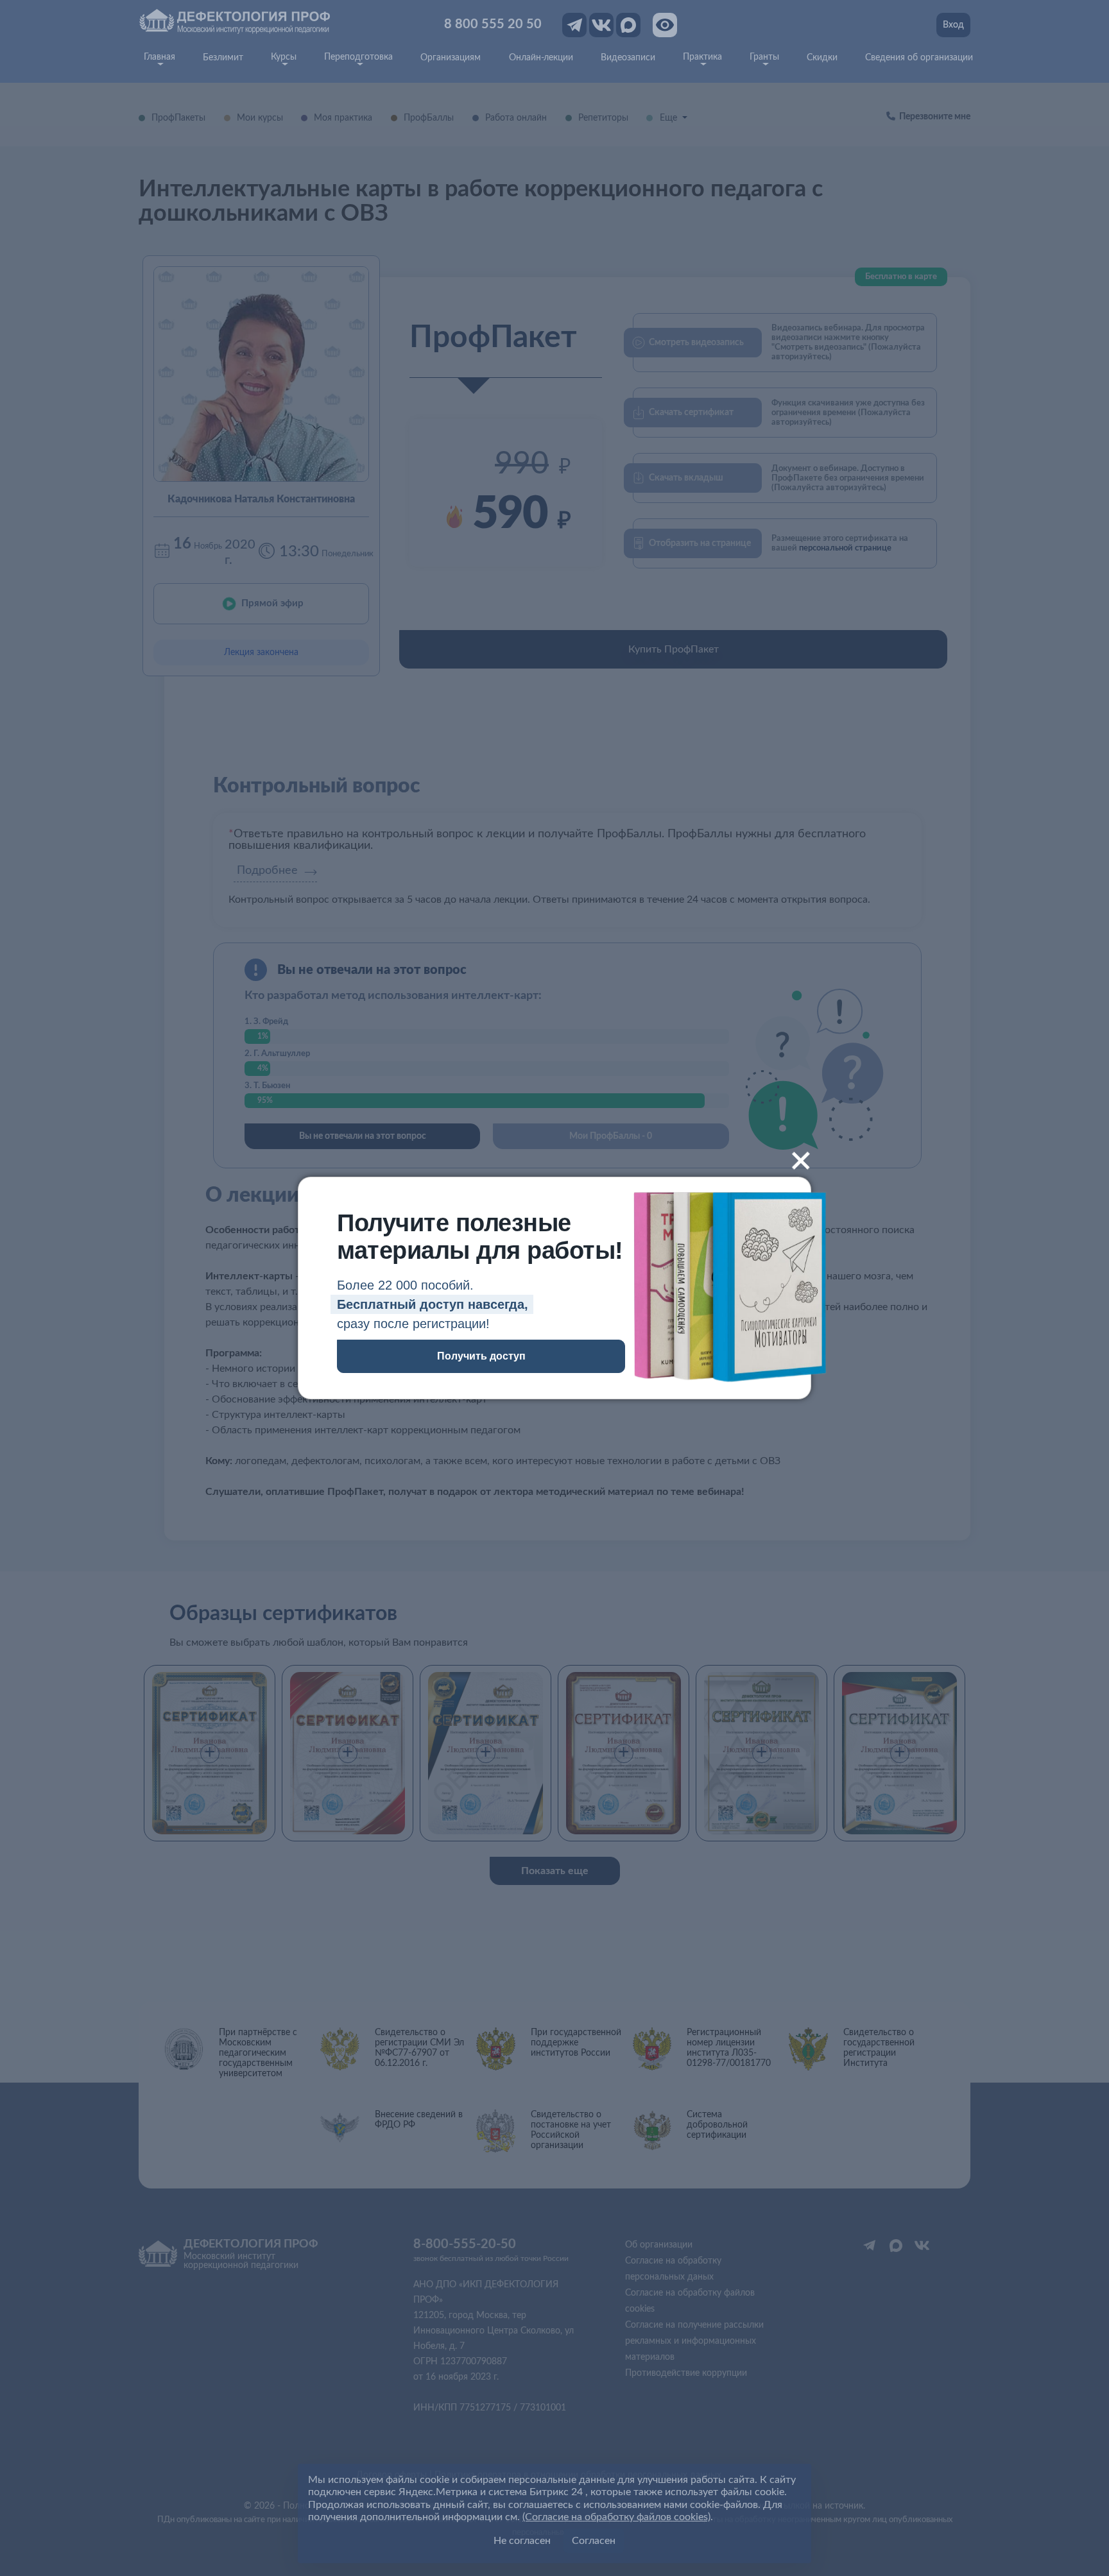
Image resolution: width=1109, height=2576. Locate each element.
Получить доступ (481, 1356)
